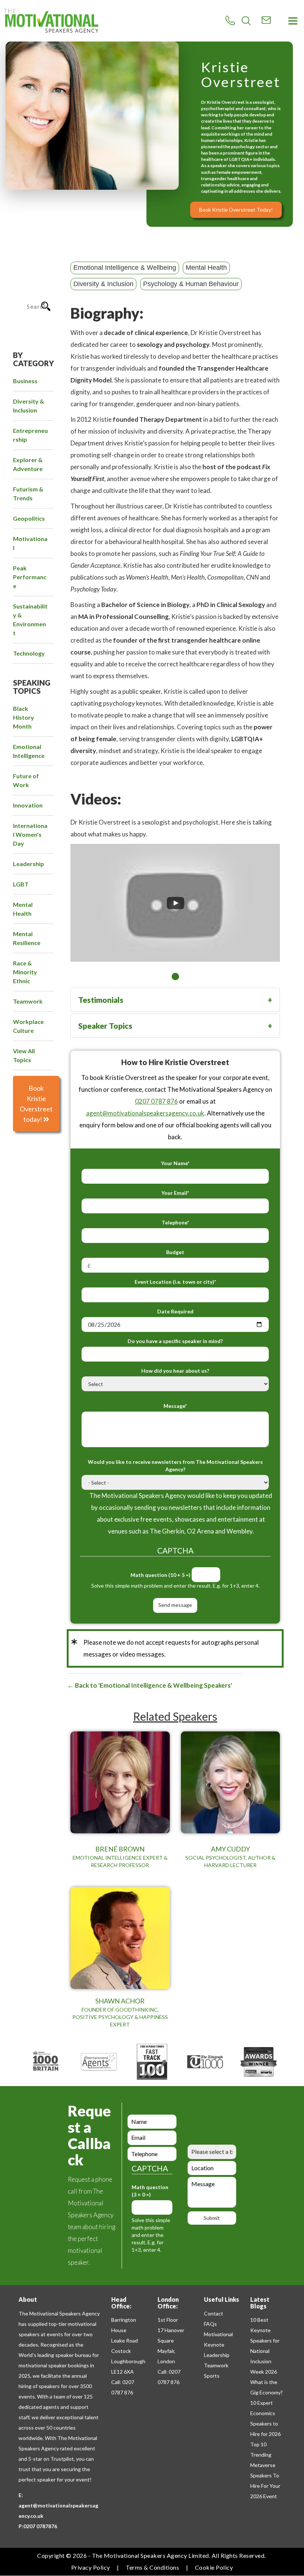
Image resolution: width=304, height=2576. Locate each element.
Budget (175, 1252)
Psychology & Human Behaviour (191, 284)
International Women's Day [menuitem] (30, 834)
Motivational (218, 2334)
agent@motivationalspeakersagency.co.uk (145, 1113)
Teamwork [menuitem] (28, 1001)
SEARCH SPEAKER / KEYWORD (36, 278)
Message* (175, 1406)
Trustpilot (62, 2459)
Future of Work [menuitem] (26, 780)
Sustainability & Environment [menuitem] (30, 619)
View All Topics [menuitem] (24, 1055)
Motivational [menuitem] (30, 543)
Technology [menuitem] (29, 653)
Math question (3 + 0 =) (150, 2191)
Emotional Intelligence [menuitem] (29, 751)
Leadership (217, 2355)
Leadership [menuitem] (29, 864)
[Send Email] (266, 20)
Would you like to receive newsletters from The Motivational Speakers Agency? (175, 1466)
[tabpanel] (175, 889)
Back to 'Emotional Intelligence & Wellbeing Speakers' (153, 1685)
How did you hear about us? (175, 1371)
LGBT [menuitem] (21, 884)
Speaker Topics (105, 1026)
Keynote (214, 2345)
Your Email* (175, 1193)
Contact (214, 2313)
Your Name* (175, 1163)
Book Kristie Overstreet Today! (236, 210)
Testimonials (101, 1000)
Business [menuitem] (25, 381)
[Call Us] (230, 21)
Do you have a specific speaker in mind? (175, 1341)
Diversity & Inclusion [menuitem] (29, 406)
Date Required (175, 1311)
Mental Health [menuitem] (23, 909)
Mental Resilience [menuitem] (27, 938)
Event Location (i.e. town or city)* (175, 1282)
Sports (212, 2376)
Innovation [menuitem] (28, 805)
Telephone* (175, 1222)
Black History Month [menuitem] (24, 717)
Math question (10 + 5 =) (161, 1575)
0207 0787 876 (156, 1101)
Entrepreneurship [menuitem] (30, 435)
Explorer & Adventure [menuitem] (28, 464)
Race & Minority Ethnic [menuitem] (25, 972)
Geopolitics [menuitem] (29, 518)
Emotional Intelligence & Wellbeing (125, 268)
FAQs (210, 2324)
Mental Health (206, 268)
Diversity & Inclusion (103, 284)
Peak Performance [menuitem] (30, 577)
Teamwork (216, 2365)
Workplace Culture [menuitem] (28, 1026)
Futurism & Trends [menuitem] (28, 493)
